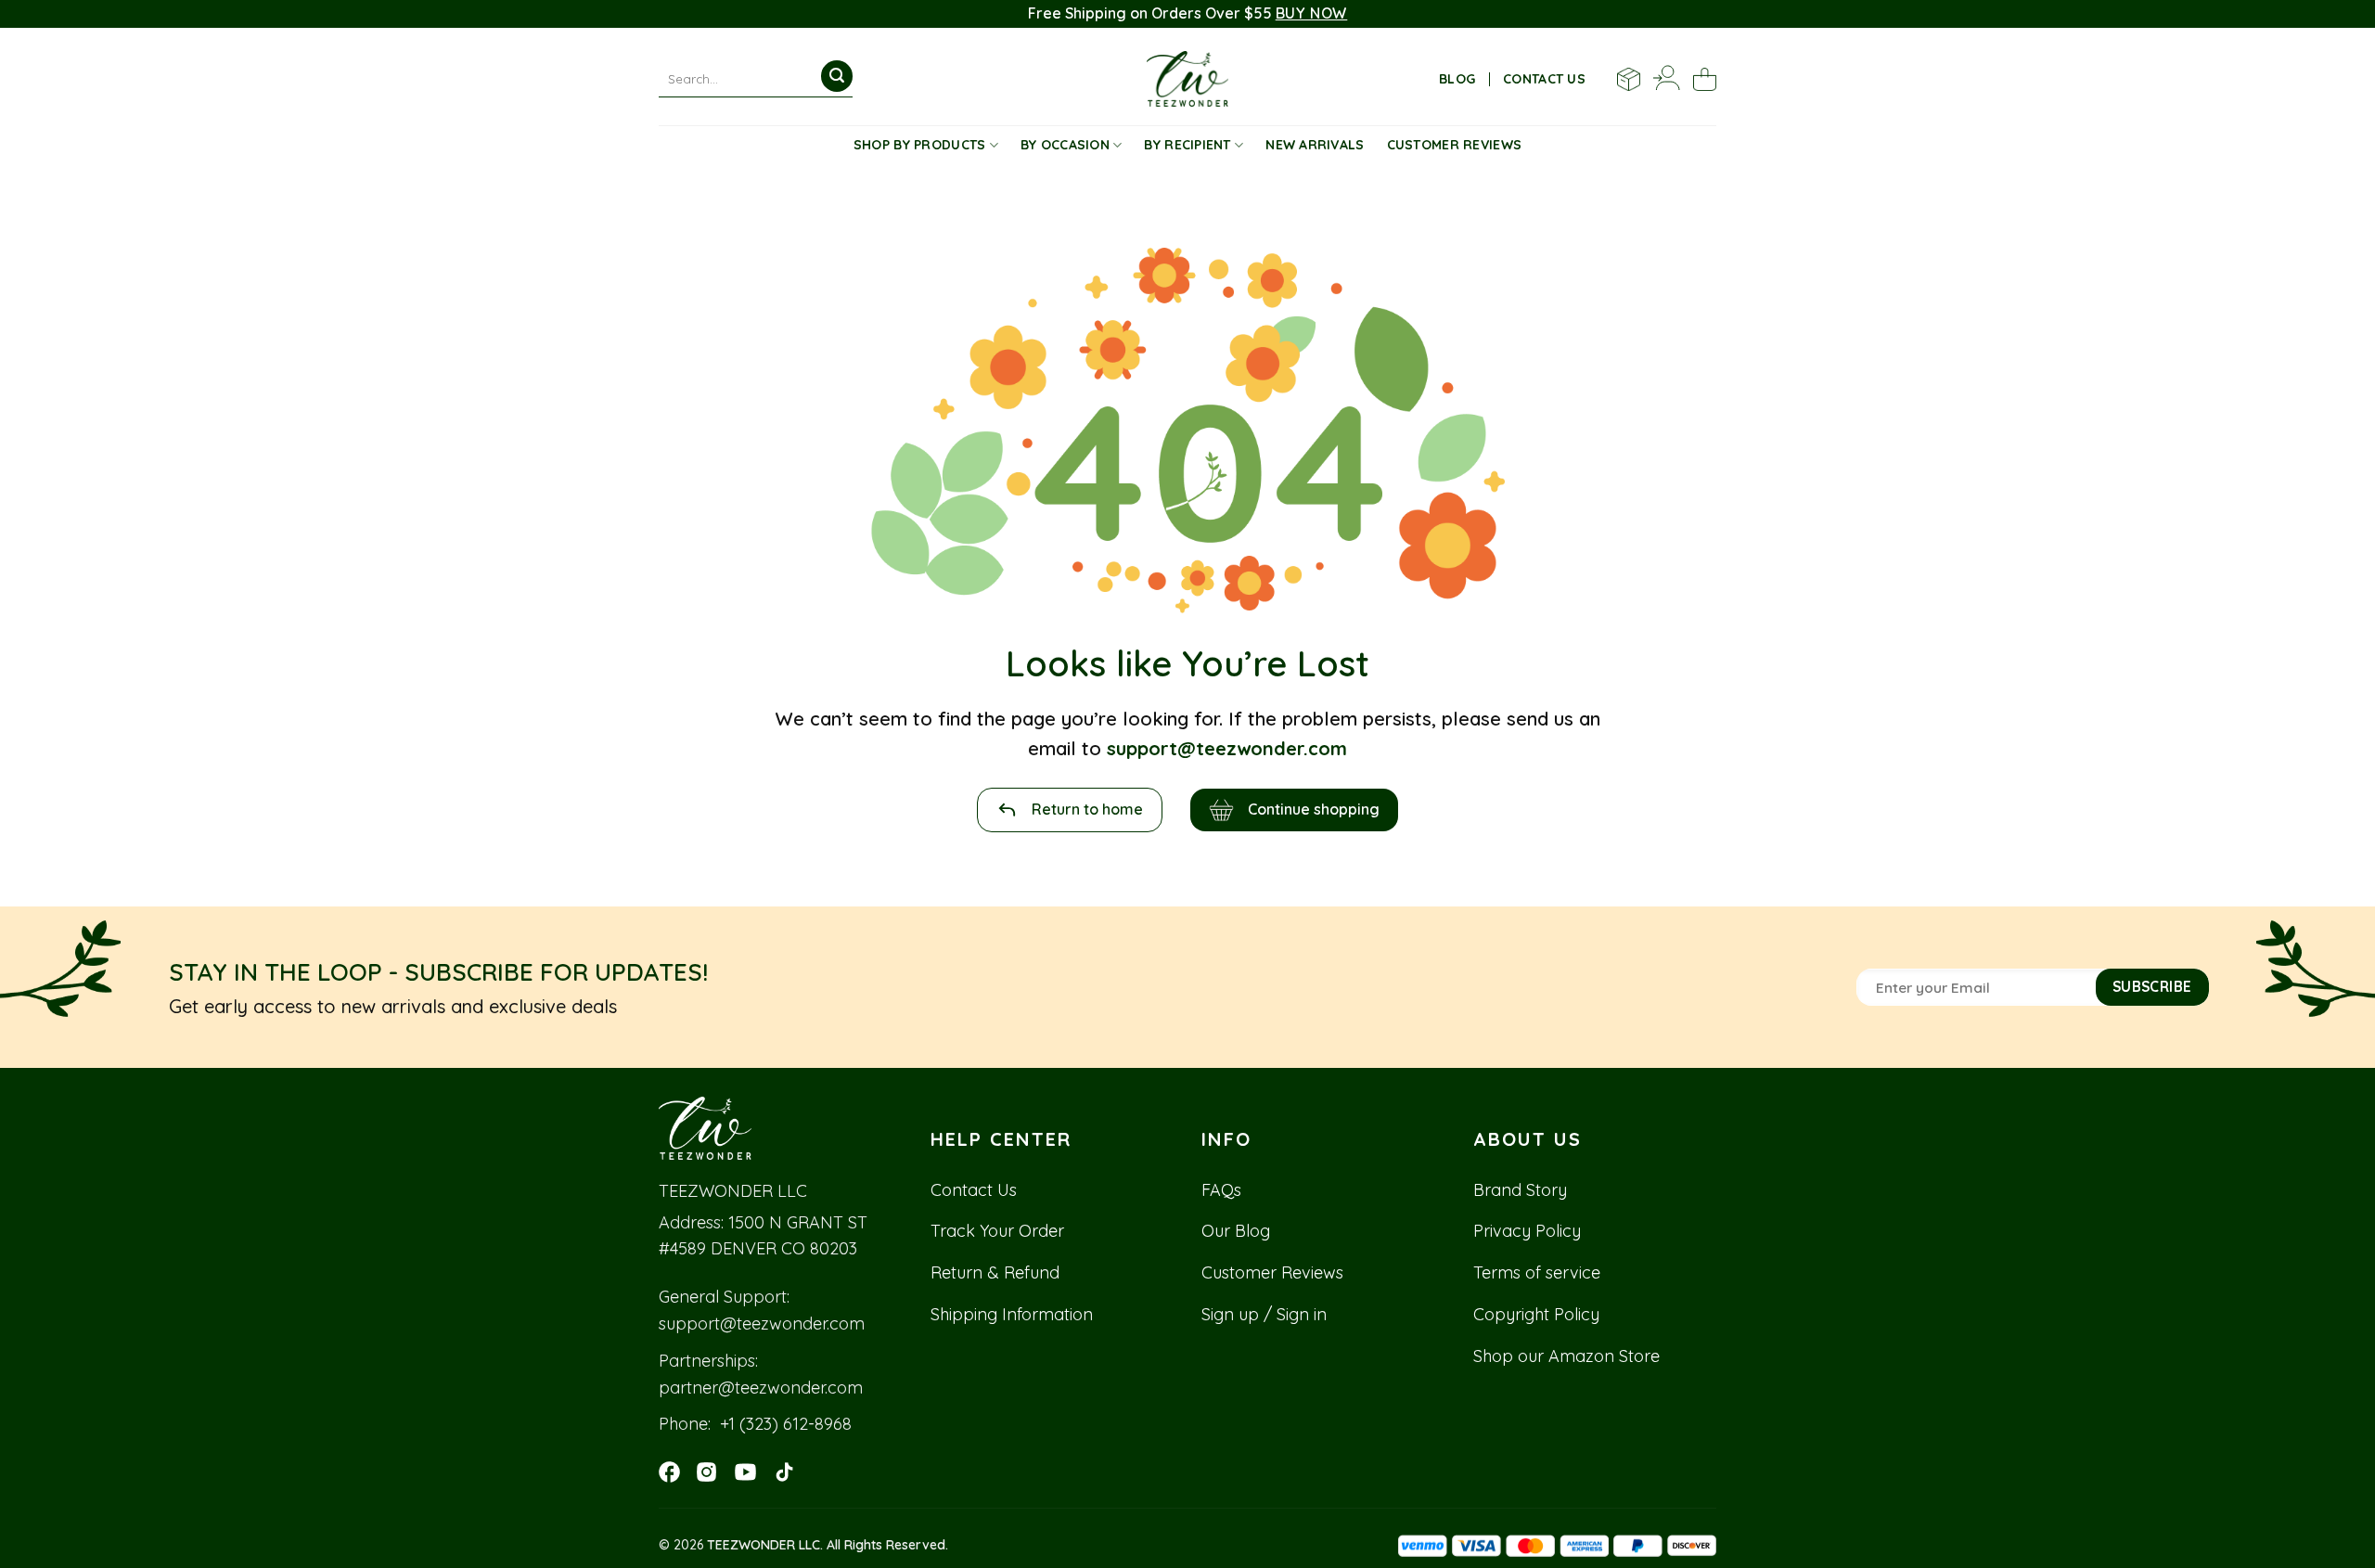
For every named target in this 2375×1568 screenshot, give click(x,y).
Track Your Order (997, 1231)
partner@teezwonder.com (761, 1388)
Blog (1457, 79)
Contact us (1544, 79)
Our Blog (1236, 1231)
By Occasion (1065, 145)
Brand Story (1520, 1190)
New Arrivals (1315, 145)
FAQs (1221, 1190)
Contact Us (974, 1190)
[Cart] (1705, 79)
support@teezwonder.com (762, 1324)
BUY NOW (1312, 13)
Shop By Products (919, 145)
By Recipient (1187, 145)
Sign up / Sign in (1264, 1314)
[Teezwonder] (1188, 79)
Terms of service (1537, 1272)
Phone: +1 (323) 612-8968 (755, 1424)
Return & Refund (995, 1272)
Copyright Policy (1536, 1314)
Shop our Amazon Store (1566, 1356)
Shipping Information (1012, 1314)
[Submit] (837, 76)
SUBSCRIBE (2152, 986)
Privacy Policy (1527, 1231)
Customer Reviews (1454, 145)
